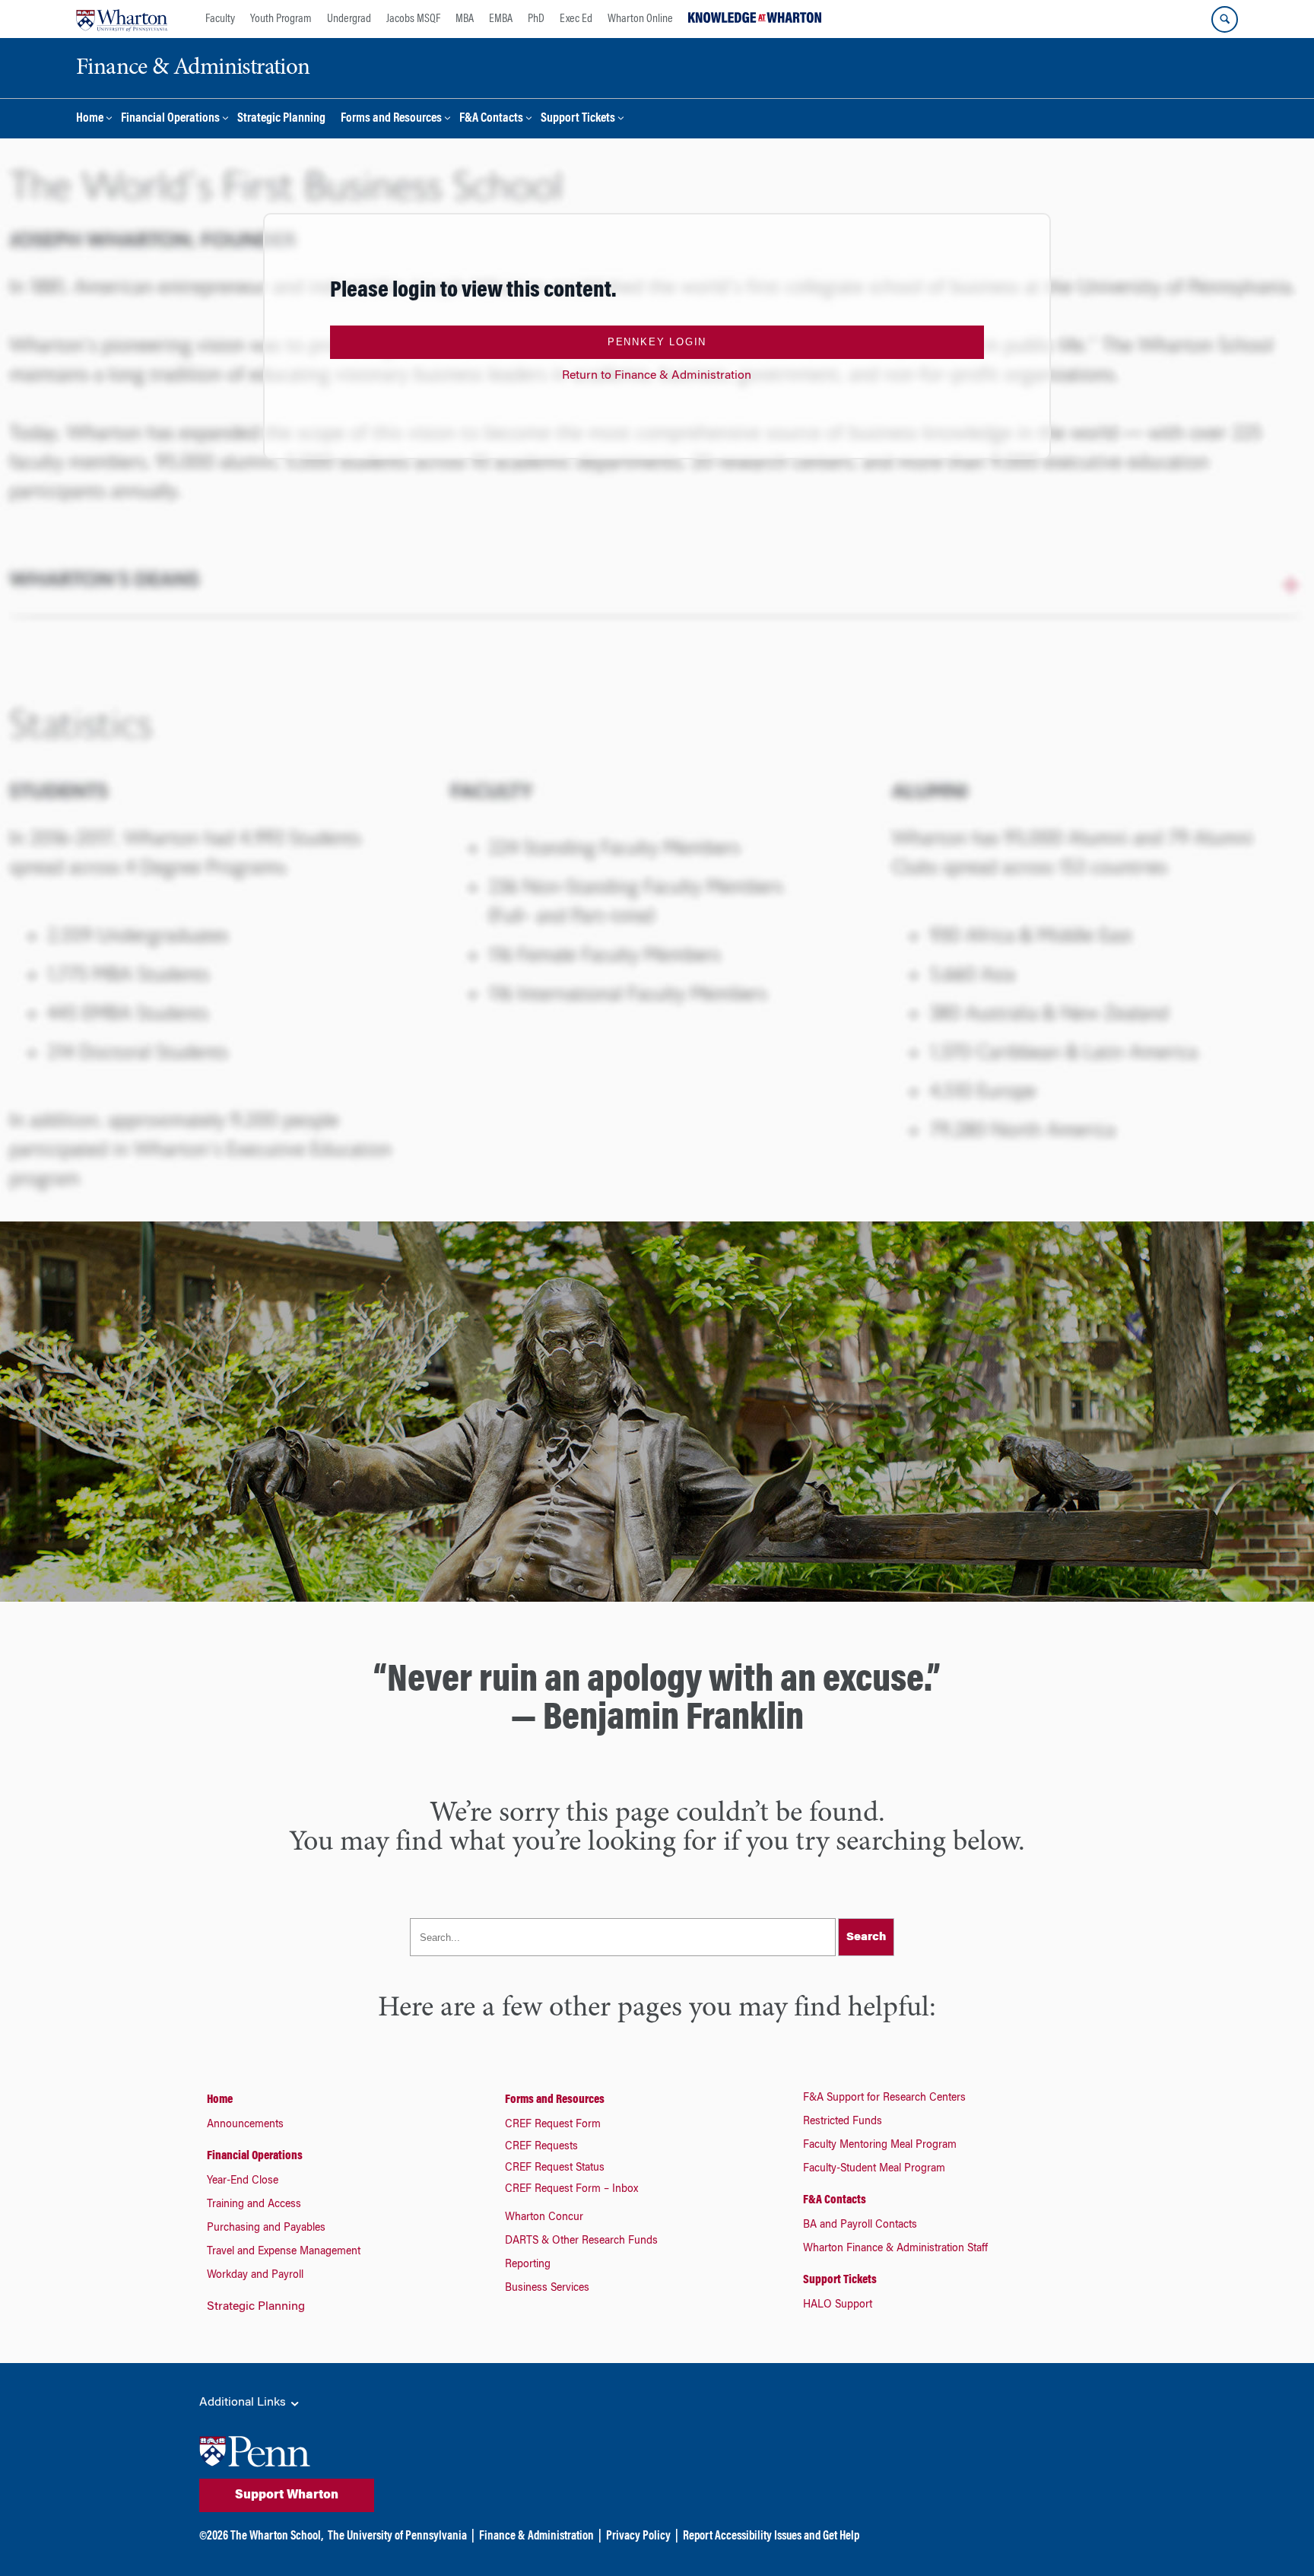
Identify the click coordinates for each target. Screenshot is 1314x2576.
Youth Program (281, 19)
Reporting (528, 2265)
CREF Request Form (553, 2125)
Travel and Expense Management (284, 2252)
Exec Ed (576, 19)
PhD (536, 19)
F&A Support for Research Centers (884, 2098)
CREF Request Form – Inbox (571, 2190)
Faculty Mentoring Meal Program (880, 2146)
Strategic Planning (281, 119)
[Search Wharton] (1225, 19)
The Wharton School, (277, 2536)
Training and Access (254, 2205)
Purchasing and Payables (266, 2228)
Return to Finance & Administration (657, 376)
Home (90, 119)
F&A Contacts (491, 119)
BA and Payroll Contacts (860, 2225)
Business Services (547, 2289)
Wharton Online (640, 19)
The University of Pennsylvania (397, 2536)
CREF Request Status (555, 2168)
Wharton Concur (544, 2218)
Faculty (220, 19)
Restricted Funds (843, 2122)
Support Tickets (578, 119)
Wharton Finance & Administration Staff (895, 2249)
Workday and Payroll (255, 2276)
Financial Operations (170, 119)
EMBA (501, 19)
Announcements (245, 2125)
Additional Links (244, 2403)
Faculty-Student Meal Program (874, 2169)
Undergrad (349, 19)
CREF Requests (541, 2147)
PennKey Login (657, 342)
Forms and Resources (391, 119)
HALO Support (838, 2305)
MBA (465, 19)
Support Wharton (287, 2495)
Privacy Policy (638, 2536)
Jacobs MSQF (413, 19)
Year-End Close (243, 2181)
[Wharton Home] (122, 19)
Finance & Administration (536, 2536)
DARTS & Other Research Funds (581, 2241)
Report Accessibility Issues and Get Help (771, 2536)
